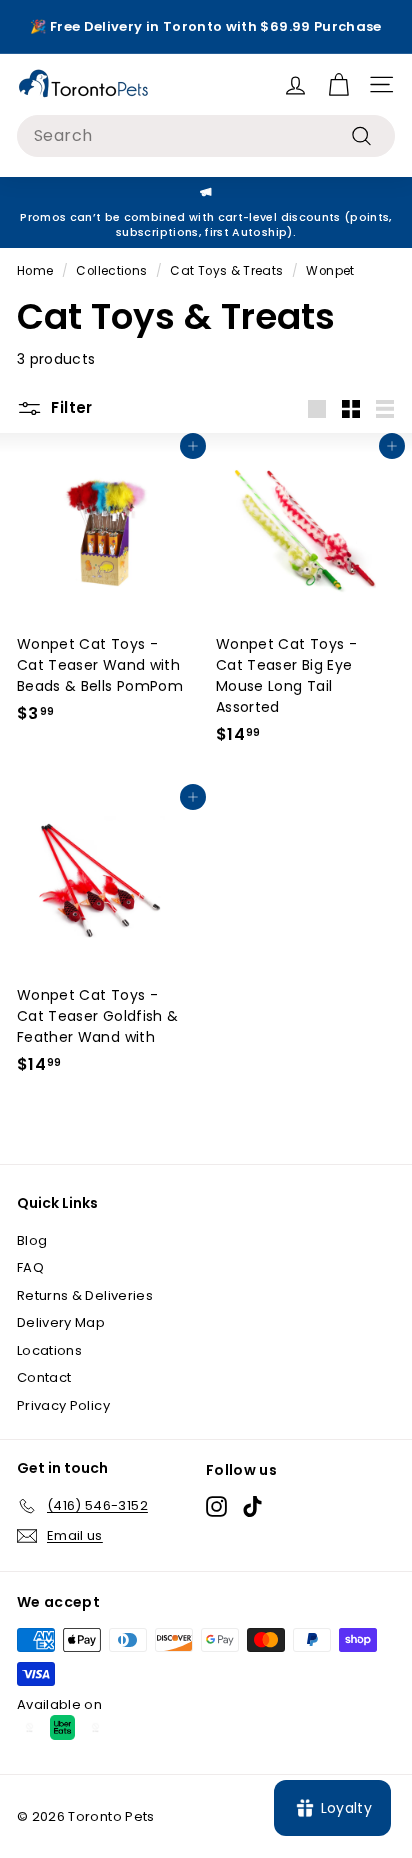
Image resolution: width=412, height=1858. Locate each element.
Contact (44, 1377)
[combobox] (206, 136)
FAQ (30, 1267)
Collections (111, 271)
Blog (32, 1240)
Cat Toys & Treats (226, 271)
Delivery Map (61, 1322)
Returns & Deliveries (85, 1295)
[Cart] (338, 84)
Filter (70, 407)
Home (35, 271)
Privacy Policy (63, 1405)
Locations (49, 1350)
